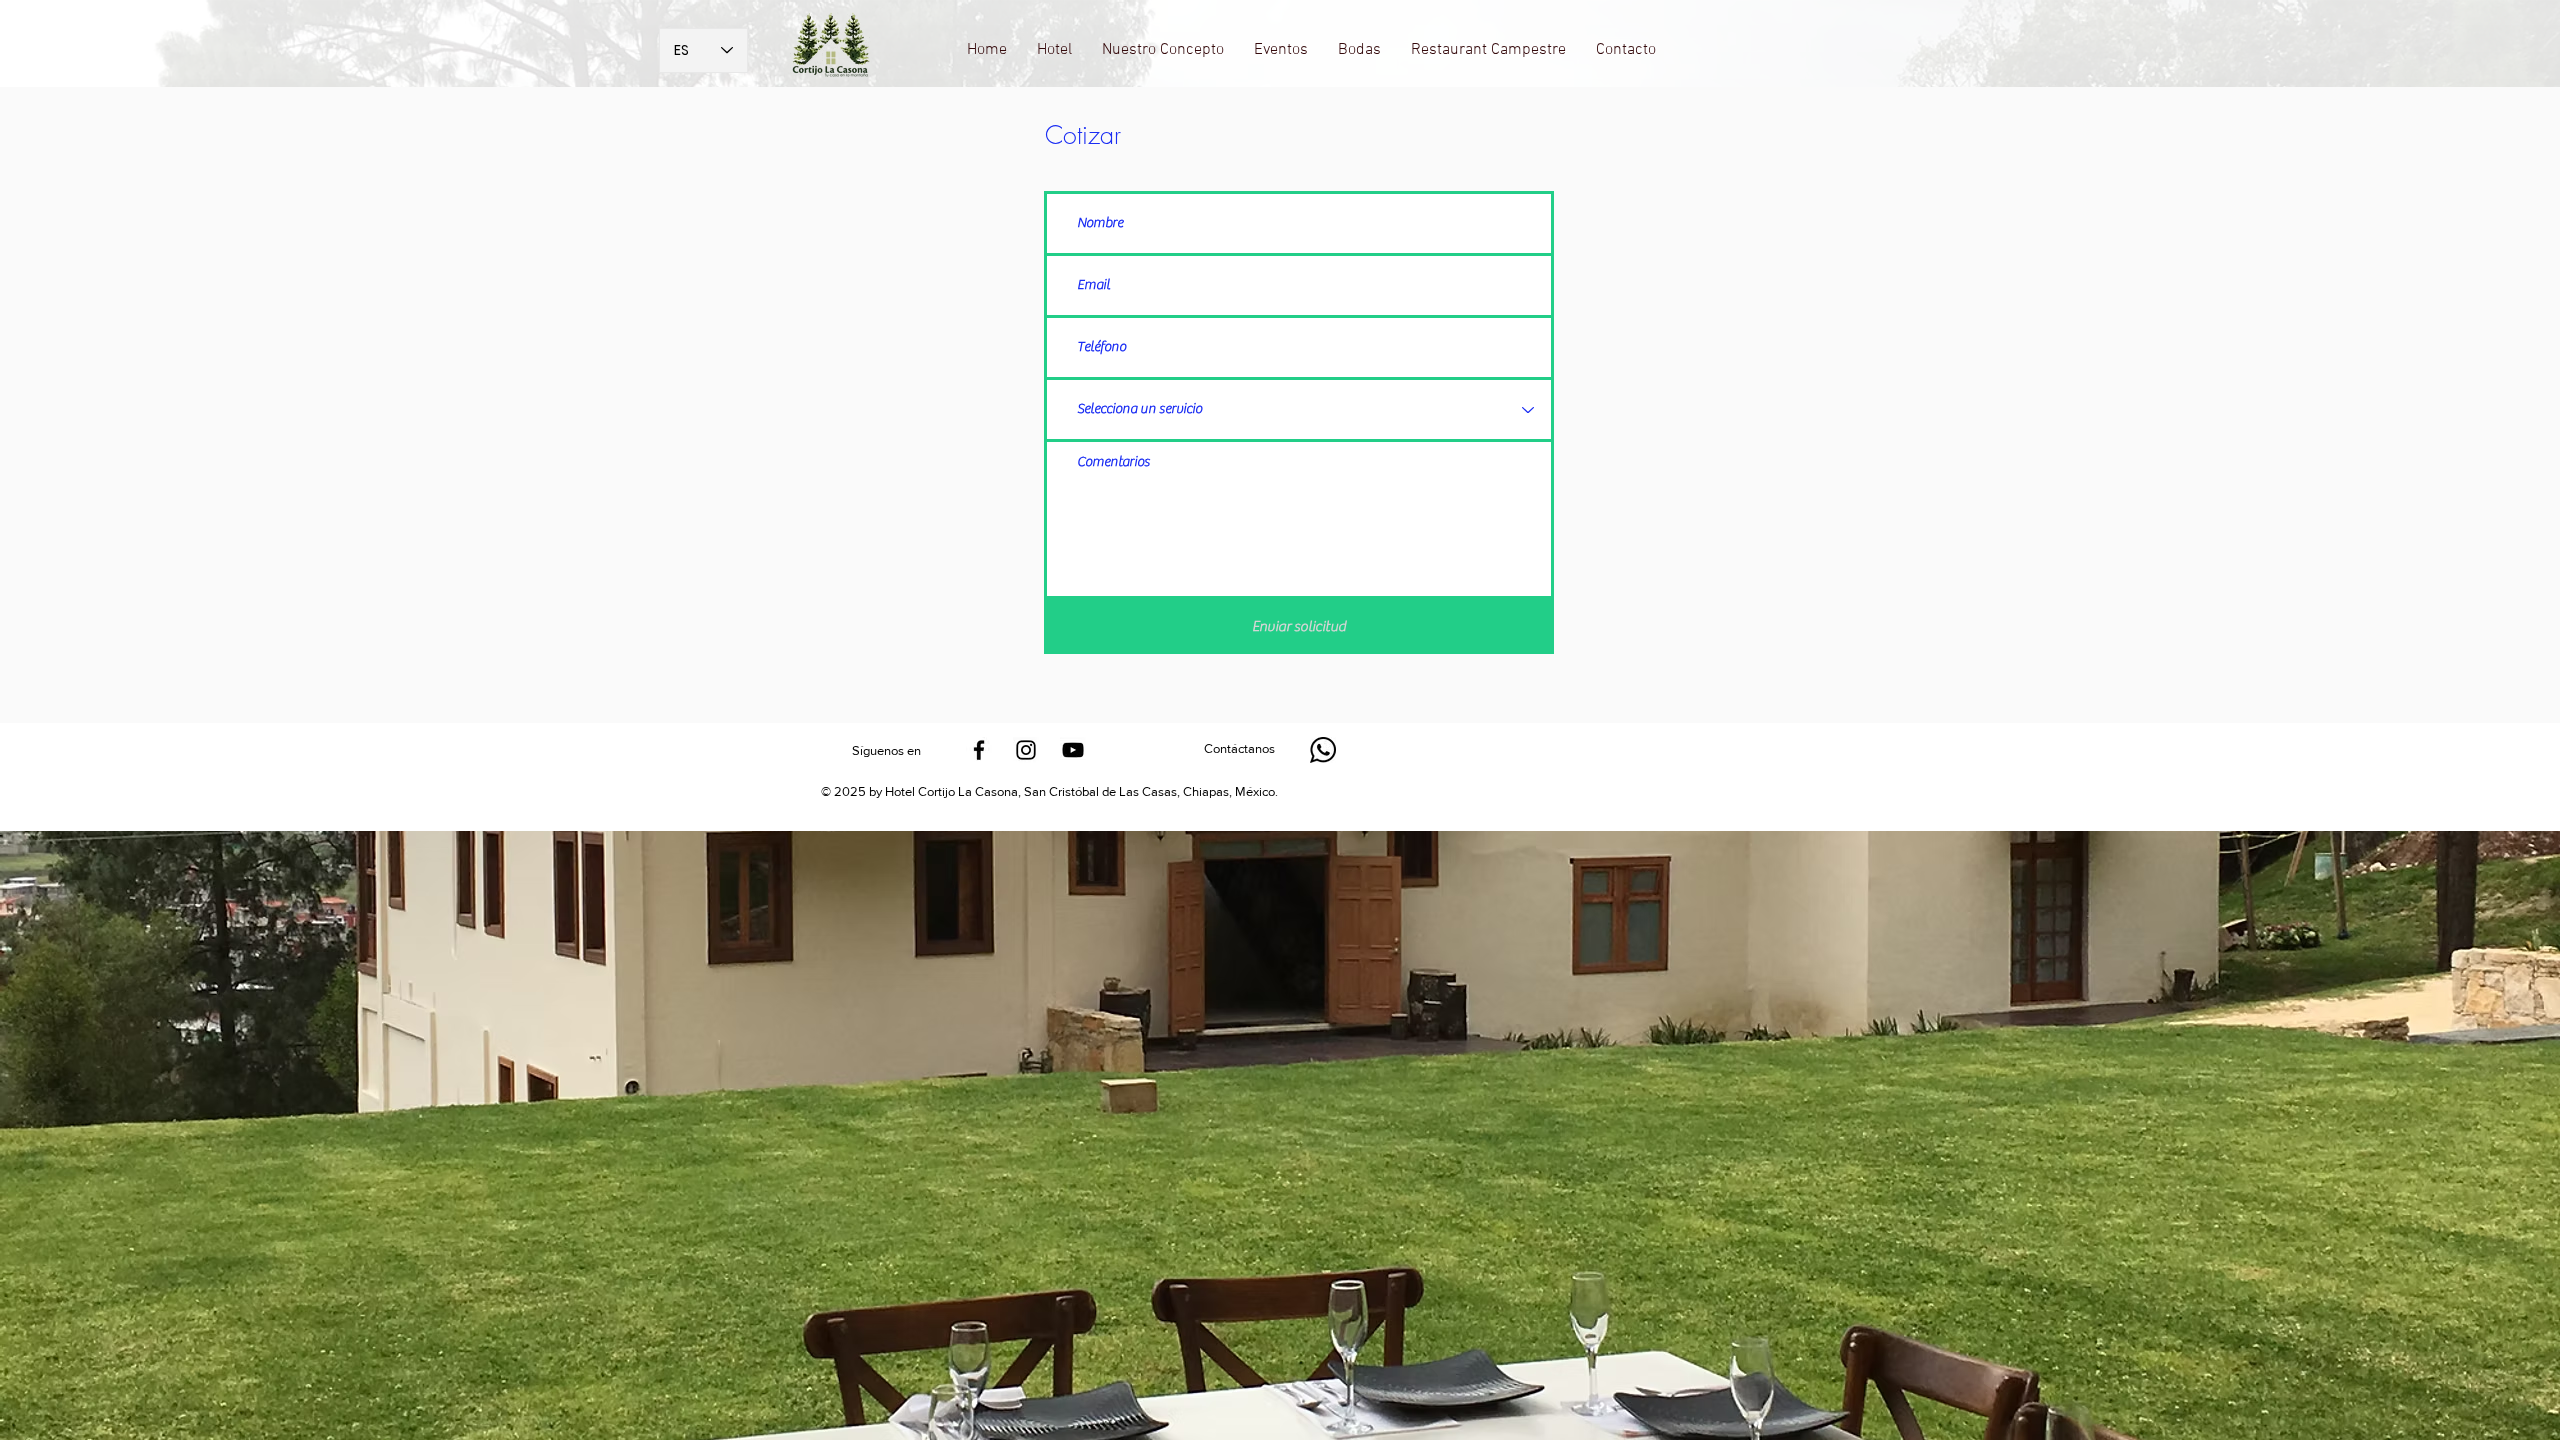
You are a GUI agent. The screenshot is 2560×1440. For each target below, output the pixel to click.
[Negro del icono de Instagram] (1026, 750)
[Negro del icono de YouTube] (1073, 750)
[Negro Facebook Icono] (979, 750)
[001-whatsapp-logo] (1323, 750)
